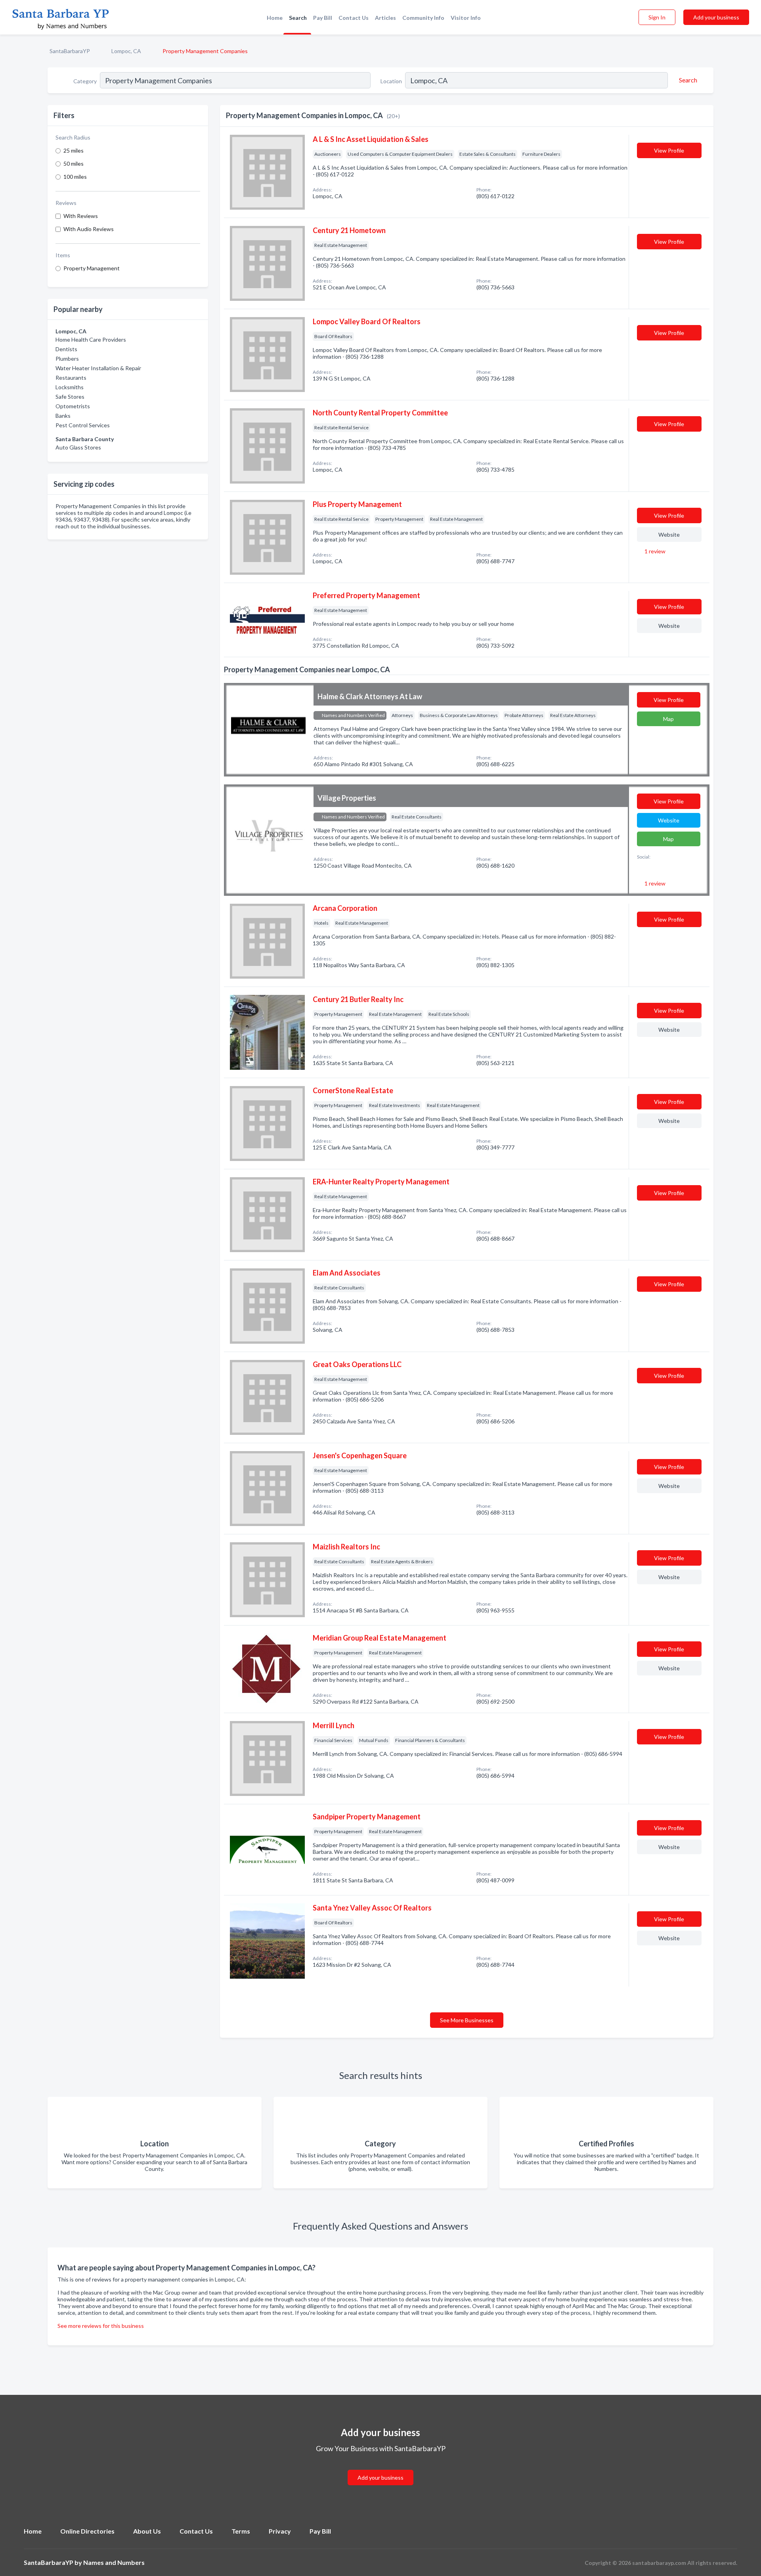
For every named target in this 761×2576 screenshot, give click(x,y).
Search (298, 18)
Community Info (423, 18)
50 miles (74, 164)
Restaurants (71, 378)
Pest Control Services (83, 425)
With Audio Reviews (89, 229)
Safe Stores (70, 397)
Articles (385, 18)
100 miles (75, 177)
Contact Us (354, 18)
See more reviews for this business (101, 2326)
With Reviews (81, 216)
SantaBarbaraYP (70, 51)
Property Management (92, 268)
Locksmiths (70, 387)
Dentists (66, 349)
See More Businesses (467, 2020)
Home (275, 18)
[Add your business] (380, 2468)
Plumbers (67, 359)
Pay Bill (323, 18)
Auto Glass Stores (78, 447)
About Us (147, 2531)
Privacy (280, 2531)
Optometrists (73, 406)
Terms (241, 2531)
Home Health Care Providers (91, 339)
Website (669, 535)
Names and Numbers (114, 2562)
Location (391, 81)
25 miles (74, 150)
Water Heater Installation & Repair (98, 368)
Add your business (716, 17)
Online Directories (87, 2531)
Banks (63, 416)
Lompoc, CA (126, 51)
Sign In (657, 17)
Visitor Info (466, 18)
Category (85, 81)
